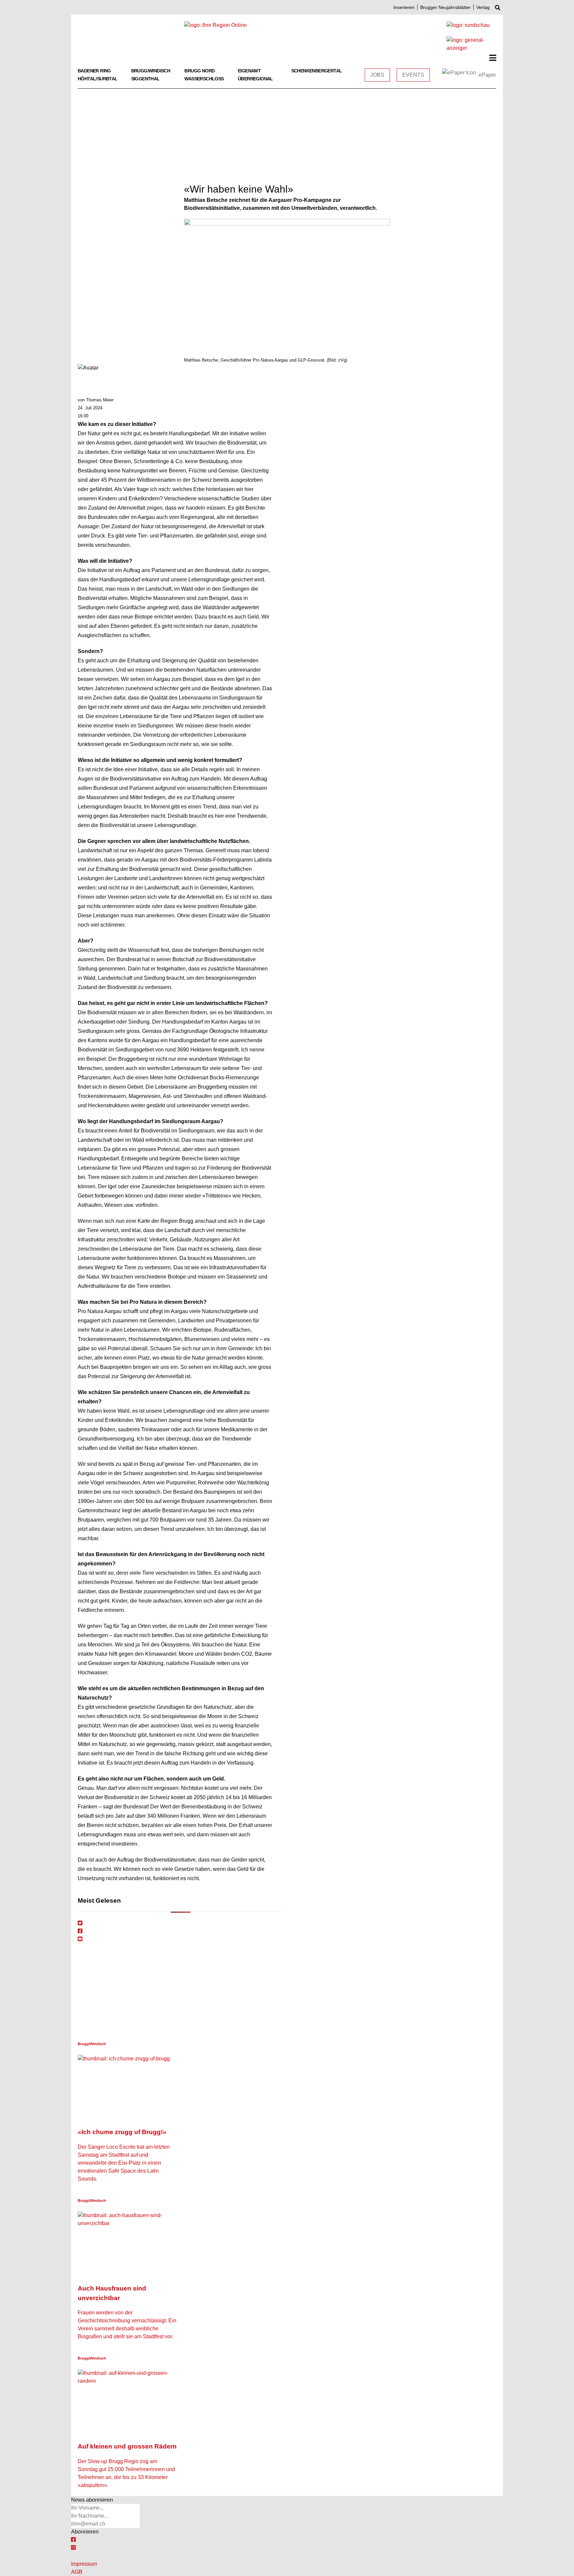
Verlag (483, 7)
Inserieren (404, 7)
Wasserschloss (204, 79)
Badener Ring (94, 71)
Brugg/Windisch (151, 71)
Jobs (377, 75)
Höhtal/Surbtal (98, 79)
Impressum (84, 2564)
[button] (493, 58)
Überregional (255, 79)
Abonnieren (85, 2532)
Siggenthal (145, 79)
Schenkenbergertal (317, 71)
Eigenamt (249, 71)
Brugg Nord (199, 71)
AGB (77, 2572)
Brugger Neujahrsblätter (445, 7)
